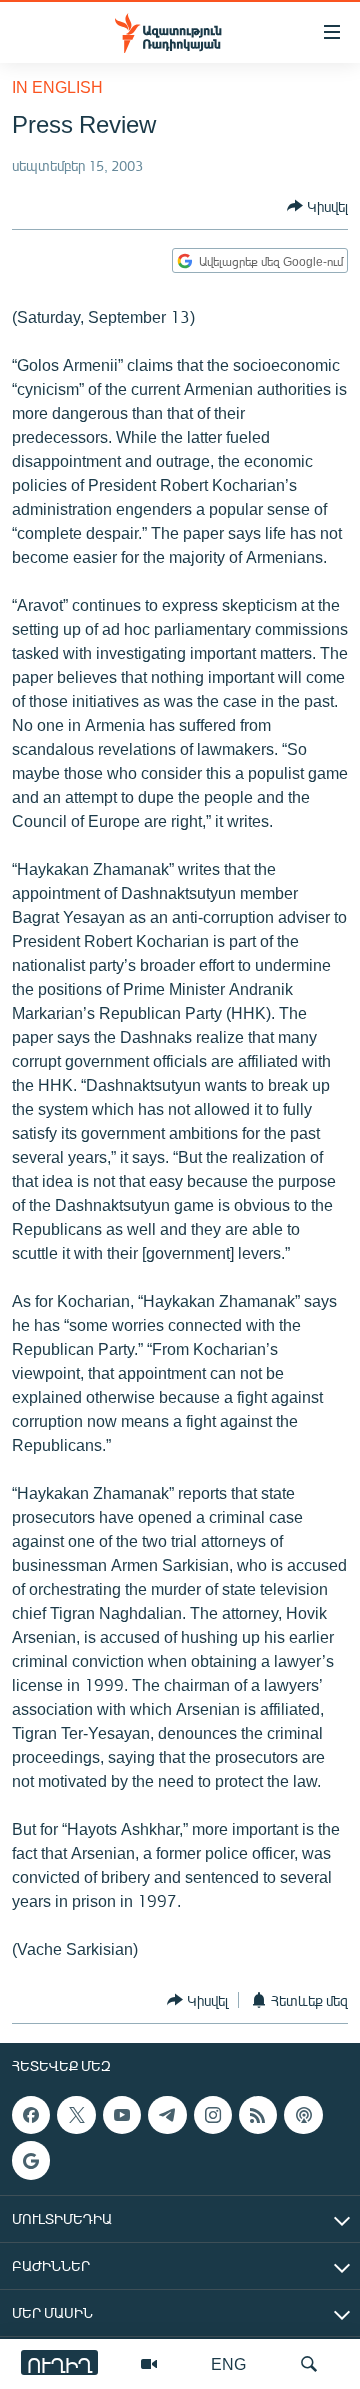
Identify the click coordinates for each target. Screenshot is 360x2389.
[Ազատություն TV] (149, 2364)
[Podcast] (303, 2115)
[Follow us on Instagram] (213, 2115)
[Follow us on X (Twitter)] (76, 2115)
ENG (228, 2363)
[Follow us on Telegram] (167, 2115)
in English (57, 86)
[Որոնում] (309, 2364)
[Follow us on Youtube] (122, 2115)
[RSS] (258, 2115)
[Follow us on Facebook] (31, 2115)
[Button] (317, 206)
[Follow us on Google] (31, 2161)
